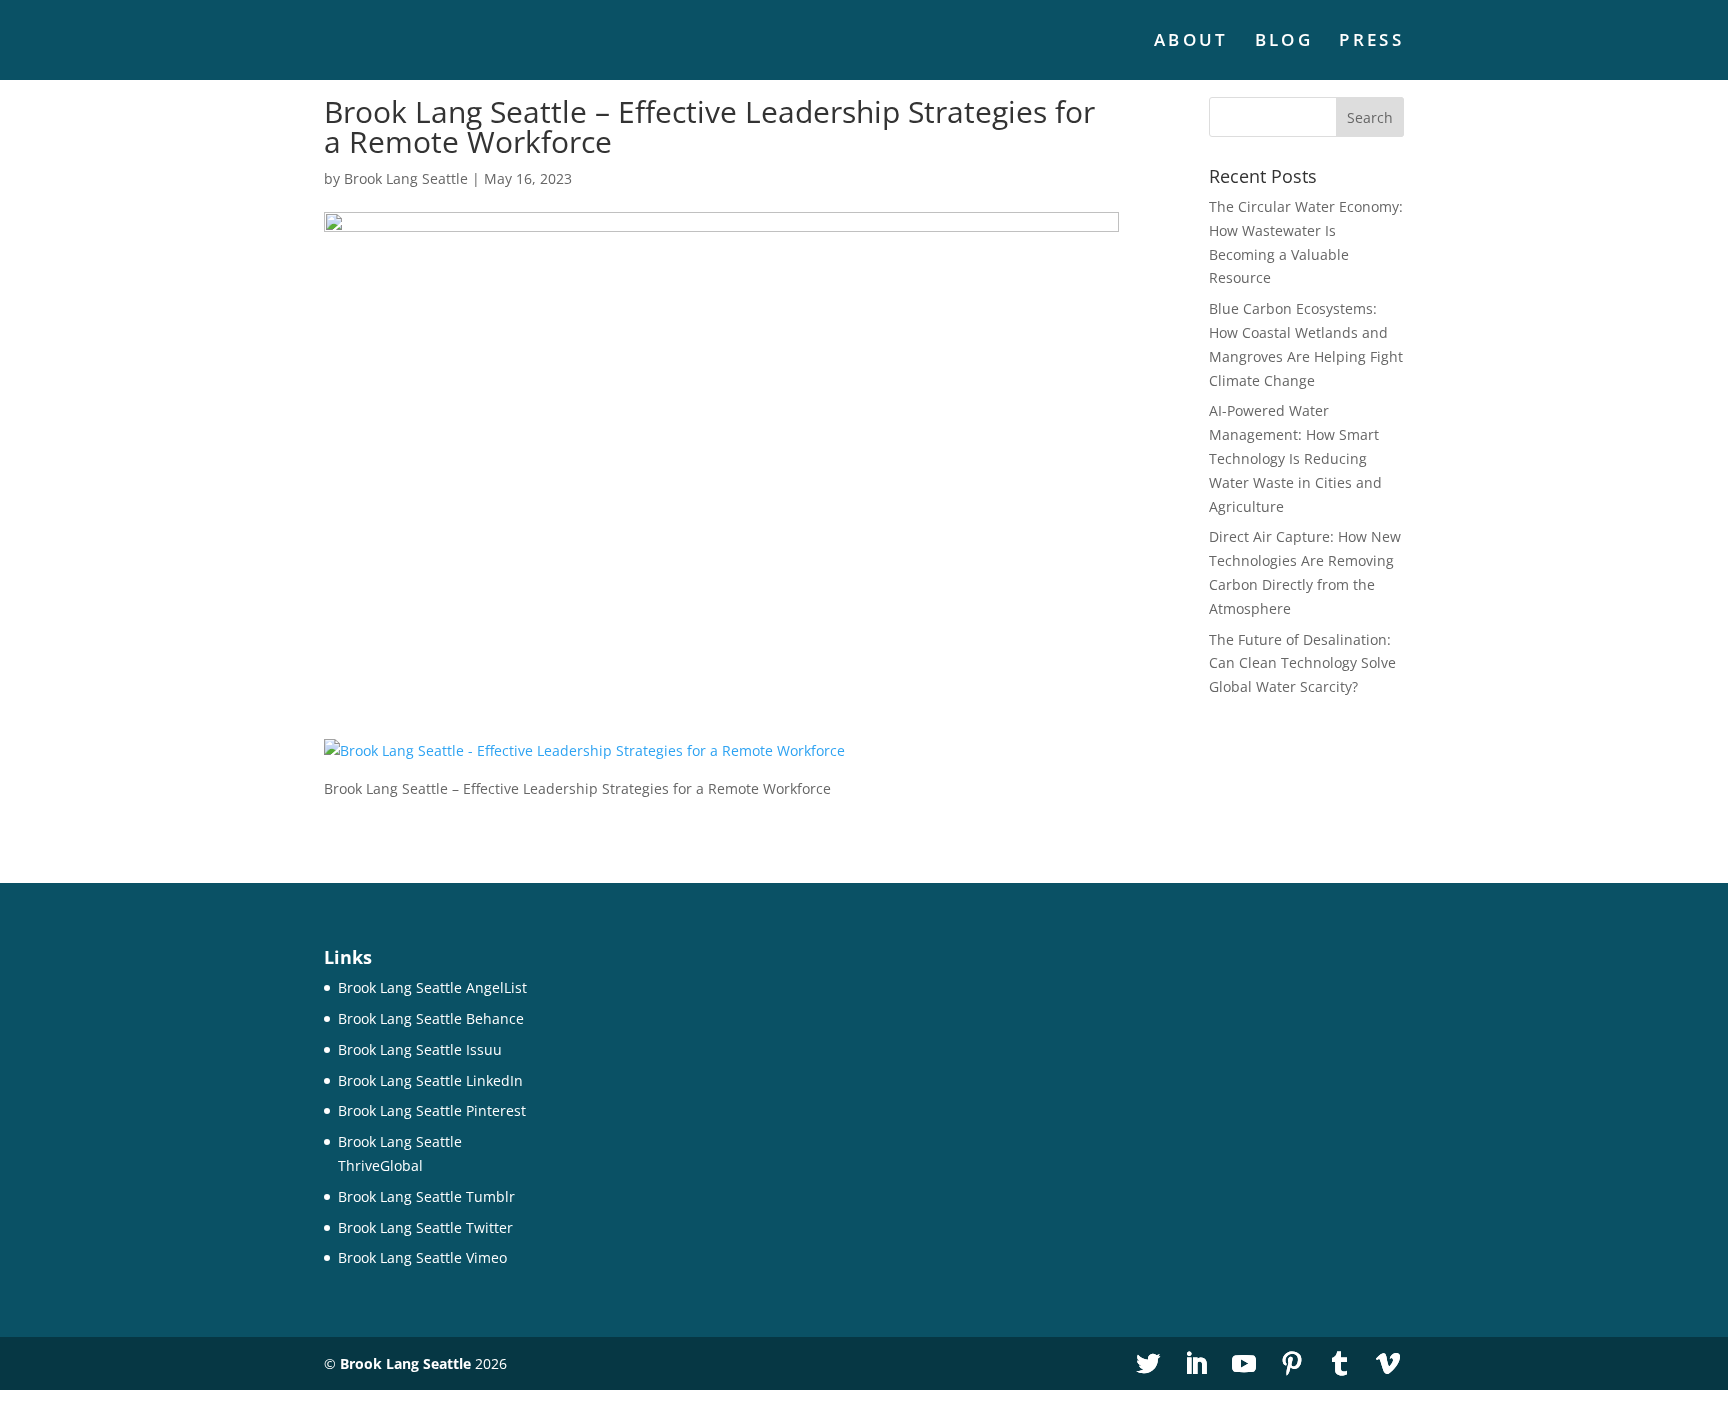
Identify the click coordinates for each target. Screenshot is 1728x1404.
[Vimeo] (1388, 1364)
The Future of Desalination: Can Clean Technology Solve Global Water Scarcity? (1302, 663)
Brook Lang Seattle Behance (431, 1018)
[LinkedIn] (1196, 1364)
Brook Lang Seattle (406, 178)
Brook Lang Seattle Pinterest (432, 1110)
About (1191, 42)
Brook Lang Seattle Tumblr (426, 1196)
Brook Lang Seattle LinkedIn (430, 1080)
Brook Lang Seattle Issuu (420, 1049)
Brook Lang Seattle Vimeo (422, 1257)
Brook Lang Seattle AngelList (432, 987)
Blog (1284, 42)
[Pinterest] (1292, 1364)
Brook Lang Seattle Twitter (425, 1227)
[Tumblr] (1340, 1364)
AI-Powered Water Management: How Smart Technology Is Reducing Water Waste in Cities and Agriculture (1295, 458)
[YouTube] (1244, 1364)
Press (1371, 42)
